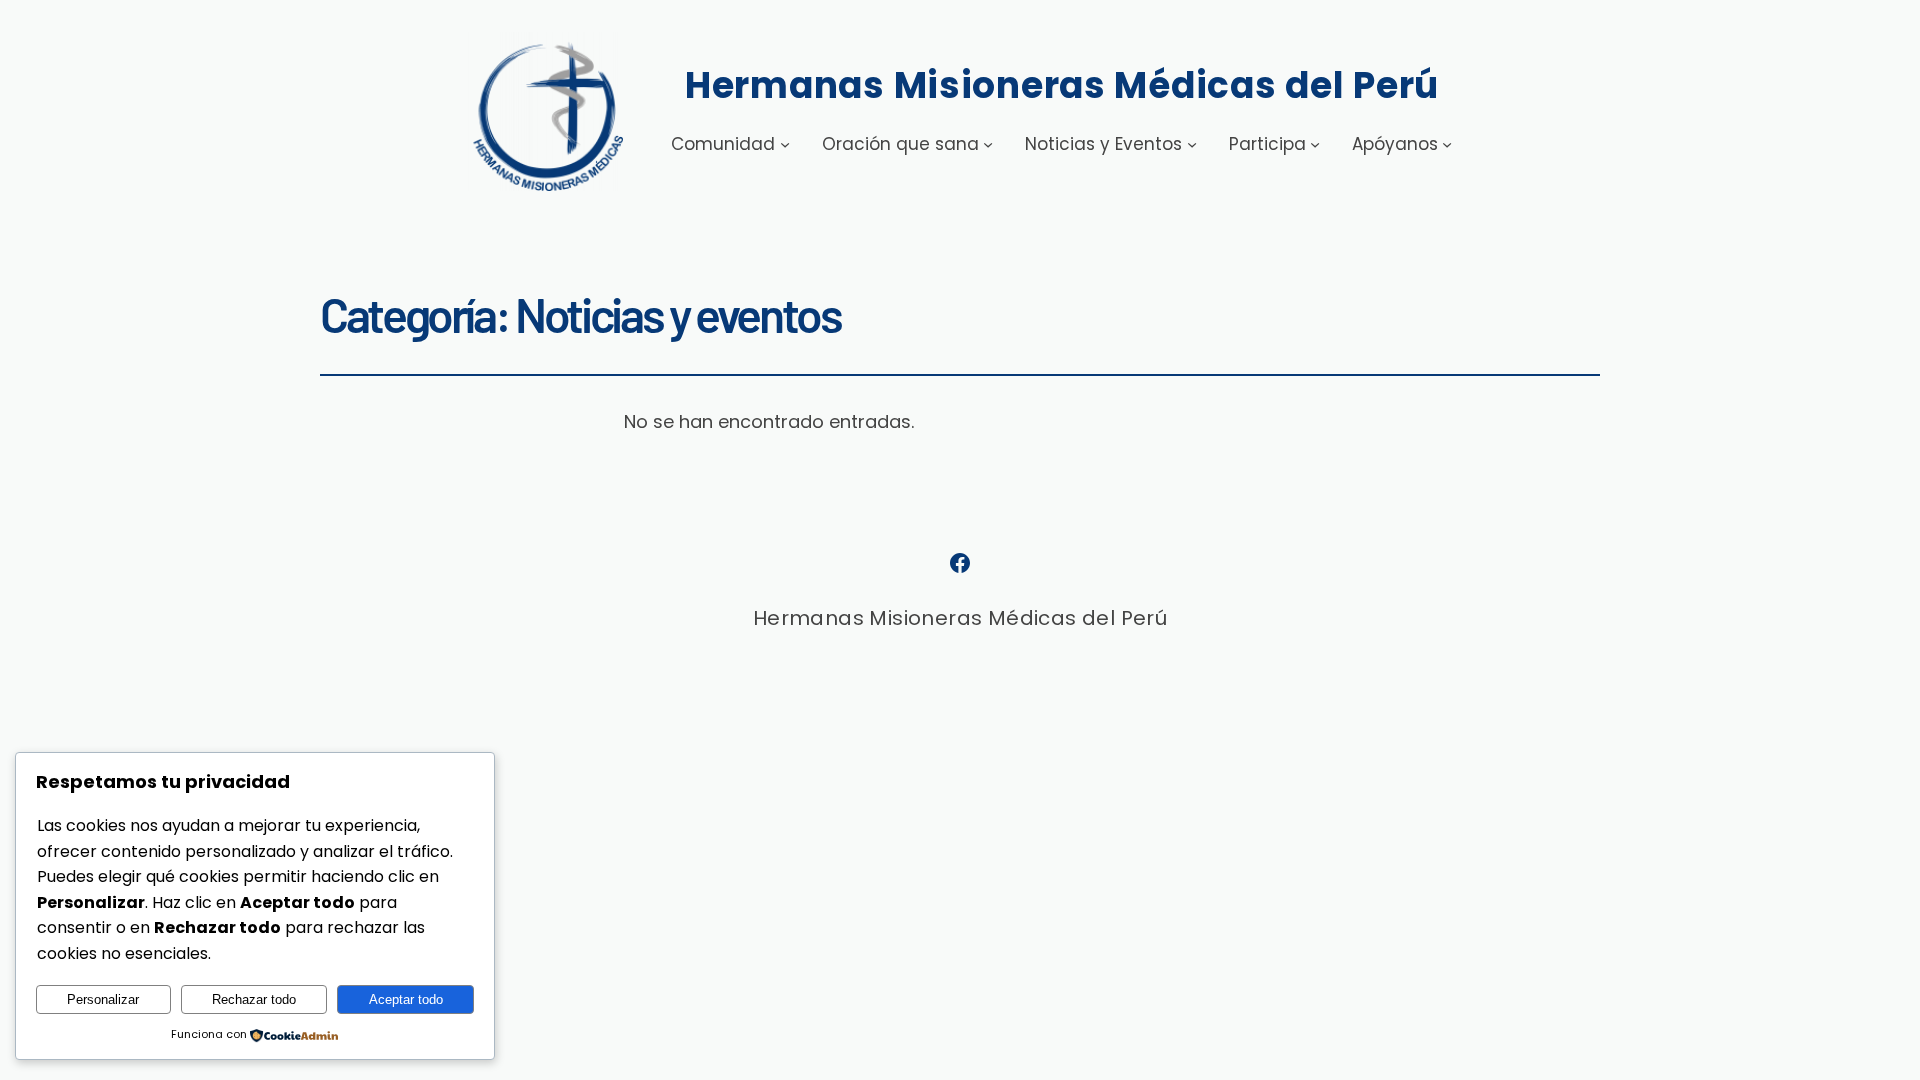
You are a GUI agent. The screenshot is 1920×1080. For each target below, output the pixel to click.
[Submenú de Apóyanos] (1447, 144)
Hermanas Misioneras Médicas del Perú (1062, 85)
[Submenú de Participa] (1315, 144)
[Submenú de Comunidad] (785, 144)
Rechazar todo (254, 999)
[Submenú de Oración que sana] (988, 144)
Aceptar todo (406, 999)
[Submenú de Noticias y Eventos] (1192, 144)
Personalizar (103, 999)
